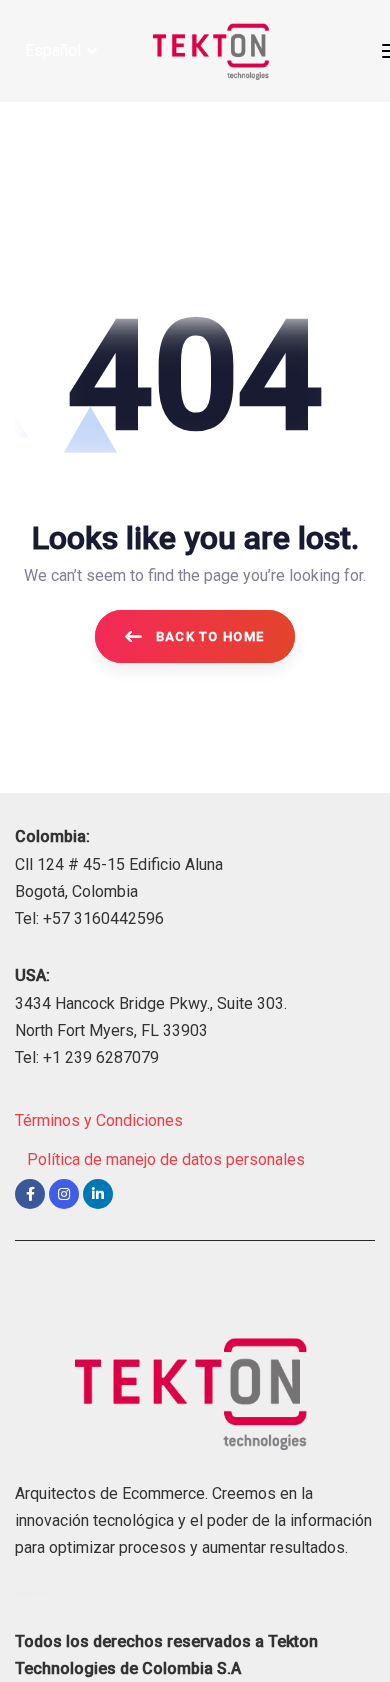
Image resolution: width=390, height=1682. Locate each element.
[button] (61, 50)
